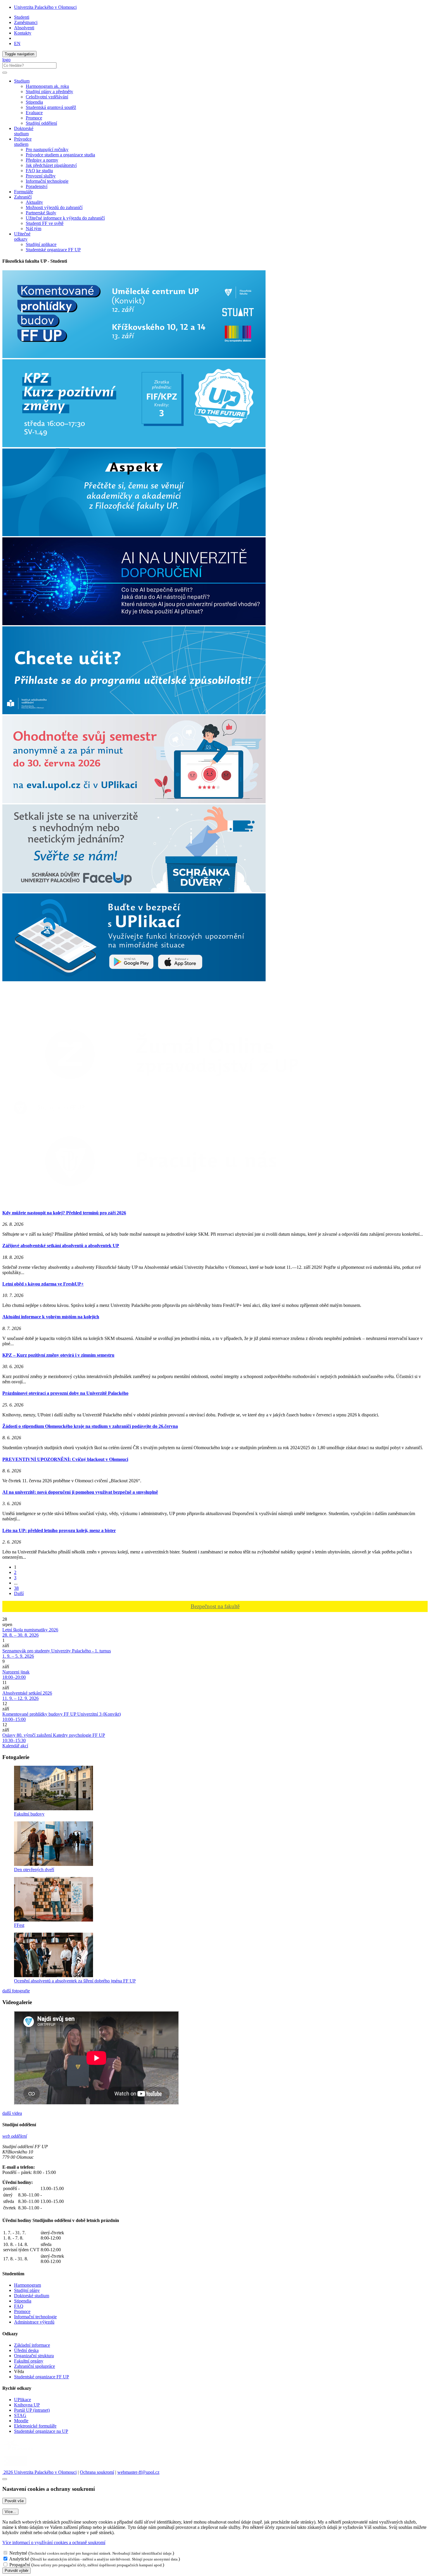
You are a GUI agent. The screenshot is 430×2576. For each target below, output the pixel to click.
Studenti (22, 17)
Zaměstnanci (26, 22)
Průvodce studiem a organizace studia (60, 155)
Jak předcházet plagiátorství (51, 165)
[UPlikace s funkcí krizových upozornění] (134, 980)
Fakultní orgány (29, 2361)
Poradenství (37, 186)
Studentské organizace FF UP (53, 250)
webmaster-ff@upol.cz (138, 2472)
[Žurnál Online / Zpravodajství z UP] (168, 1094)
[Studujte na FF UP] (46, 1117)
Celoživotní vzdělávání (47, 97)
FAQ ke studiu (39, 171)
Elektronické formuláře (35, 2426)
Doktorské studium (24, 131)
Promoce (34, 118)
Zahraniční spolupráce (35, 2366)
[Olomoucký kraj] (23, 2451)
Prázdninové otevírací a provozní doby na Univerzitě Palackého (65, 1393)
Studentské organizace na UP (41, 2431)
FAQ (19, 2306)
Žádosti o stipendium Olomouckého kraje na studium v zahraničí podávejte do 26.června (90, 1426)
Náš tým (33, 229)
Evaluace (34, 113)
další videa (12, 2113)
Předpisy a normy (42, 160)
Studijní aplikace (41, 244)
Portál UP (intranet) (32, 2410)
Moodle (21, 2421)
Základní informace (32, 2345)
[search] (5, 73)
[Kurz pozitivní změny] (134, 446)
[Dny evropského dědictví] (134, 357)
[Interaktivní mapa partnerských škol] (61, 1010)
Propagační (20, 2565)
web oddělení (15, 2136)
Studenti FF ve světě (45, 223)
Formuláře (24, 192)
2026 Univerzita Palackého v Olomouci (39, 2472)
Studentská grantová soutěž (51, 107)
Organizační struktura (34, 2356)
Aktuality (34, 202)
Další (19, 1593)
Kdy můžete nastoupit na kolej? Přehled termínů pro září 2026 (64, 1213)
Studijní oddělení (41, 123)
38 (16, 1588)
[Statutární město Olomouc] (16, 2467)
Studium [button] (22, 81)
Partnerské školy (41, 213)
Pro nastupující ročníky (47, 149)
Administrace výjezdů (34, 2322)
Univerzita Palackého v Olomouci (45, 7)
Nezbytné (18, 2553)
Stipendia (34, 102)
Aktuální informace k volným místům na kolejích (51, 1317)
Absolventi (24, 28)
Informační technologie (47, 181)
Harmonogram (27, 2285)
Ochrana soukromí (97, 2472)
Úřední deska (26, 2350)
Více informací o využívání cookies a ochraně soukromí (54, 2542)
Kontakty (23, 33)
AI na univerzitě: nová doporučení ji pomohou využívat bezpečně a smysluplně (80, 1492)
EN (17, 43)
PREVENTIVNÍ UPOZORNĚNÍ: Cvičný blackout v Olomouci (65, 1459)
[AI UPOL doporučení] (134, 624)
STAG (20, 2415)
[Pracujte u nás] (168, 1201)
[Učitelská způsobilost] (134, 713)
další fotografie (16, 1991)
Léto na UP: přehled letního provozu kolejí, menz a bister (59, 1530)
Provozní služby (41, 176)
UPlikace (23, 2400)
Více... (10, 2512)
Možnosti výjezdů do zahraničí (54, 207)
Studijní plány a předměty (49, 92)
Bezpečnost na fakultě (215, 1606)
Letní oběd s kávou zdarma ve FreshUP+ (43, 1284)
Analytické (19, 2559)
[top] (5, 2479)
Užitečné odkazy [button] (22, 236)
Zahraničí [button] (23, 197)
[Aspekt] (134, 535)
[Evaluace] (134, 802)
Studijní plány (27, 2290)
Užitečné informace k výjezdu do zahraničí (65, 218)
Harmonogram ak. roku (47, 86)
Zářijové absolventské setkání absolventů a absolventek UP (61, 1246)
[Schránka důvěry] (134, 891)
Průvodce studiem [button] (23, 142)
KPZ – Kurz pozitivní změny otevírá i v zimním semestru (58, 1355)
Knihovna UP (27, 2405)
